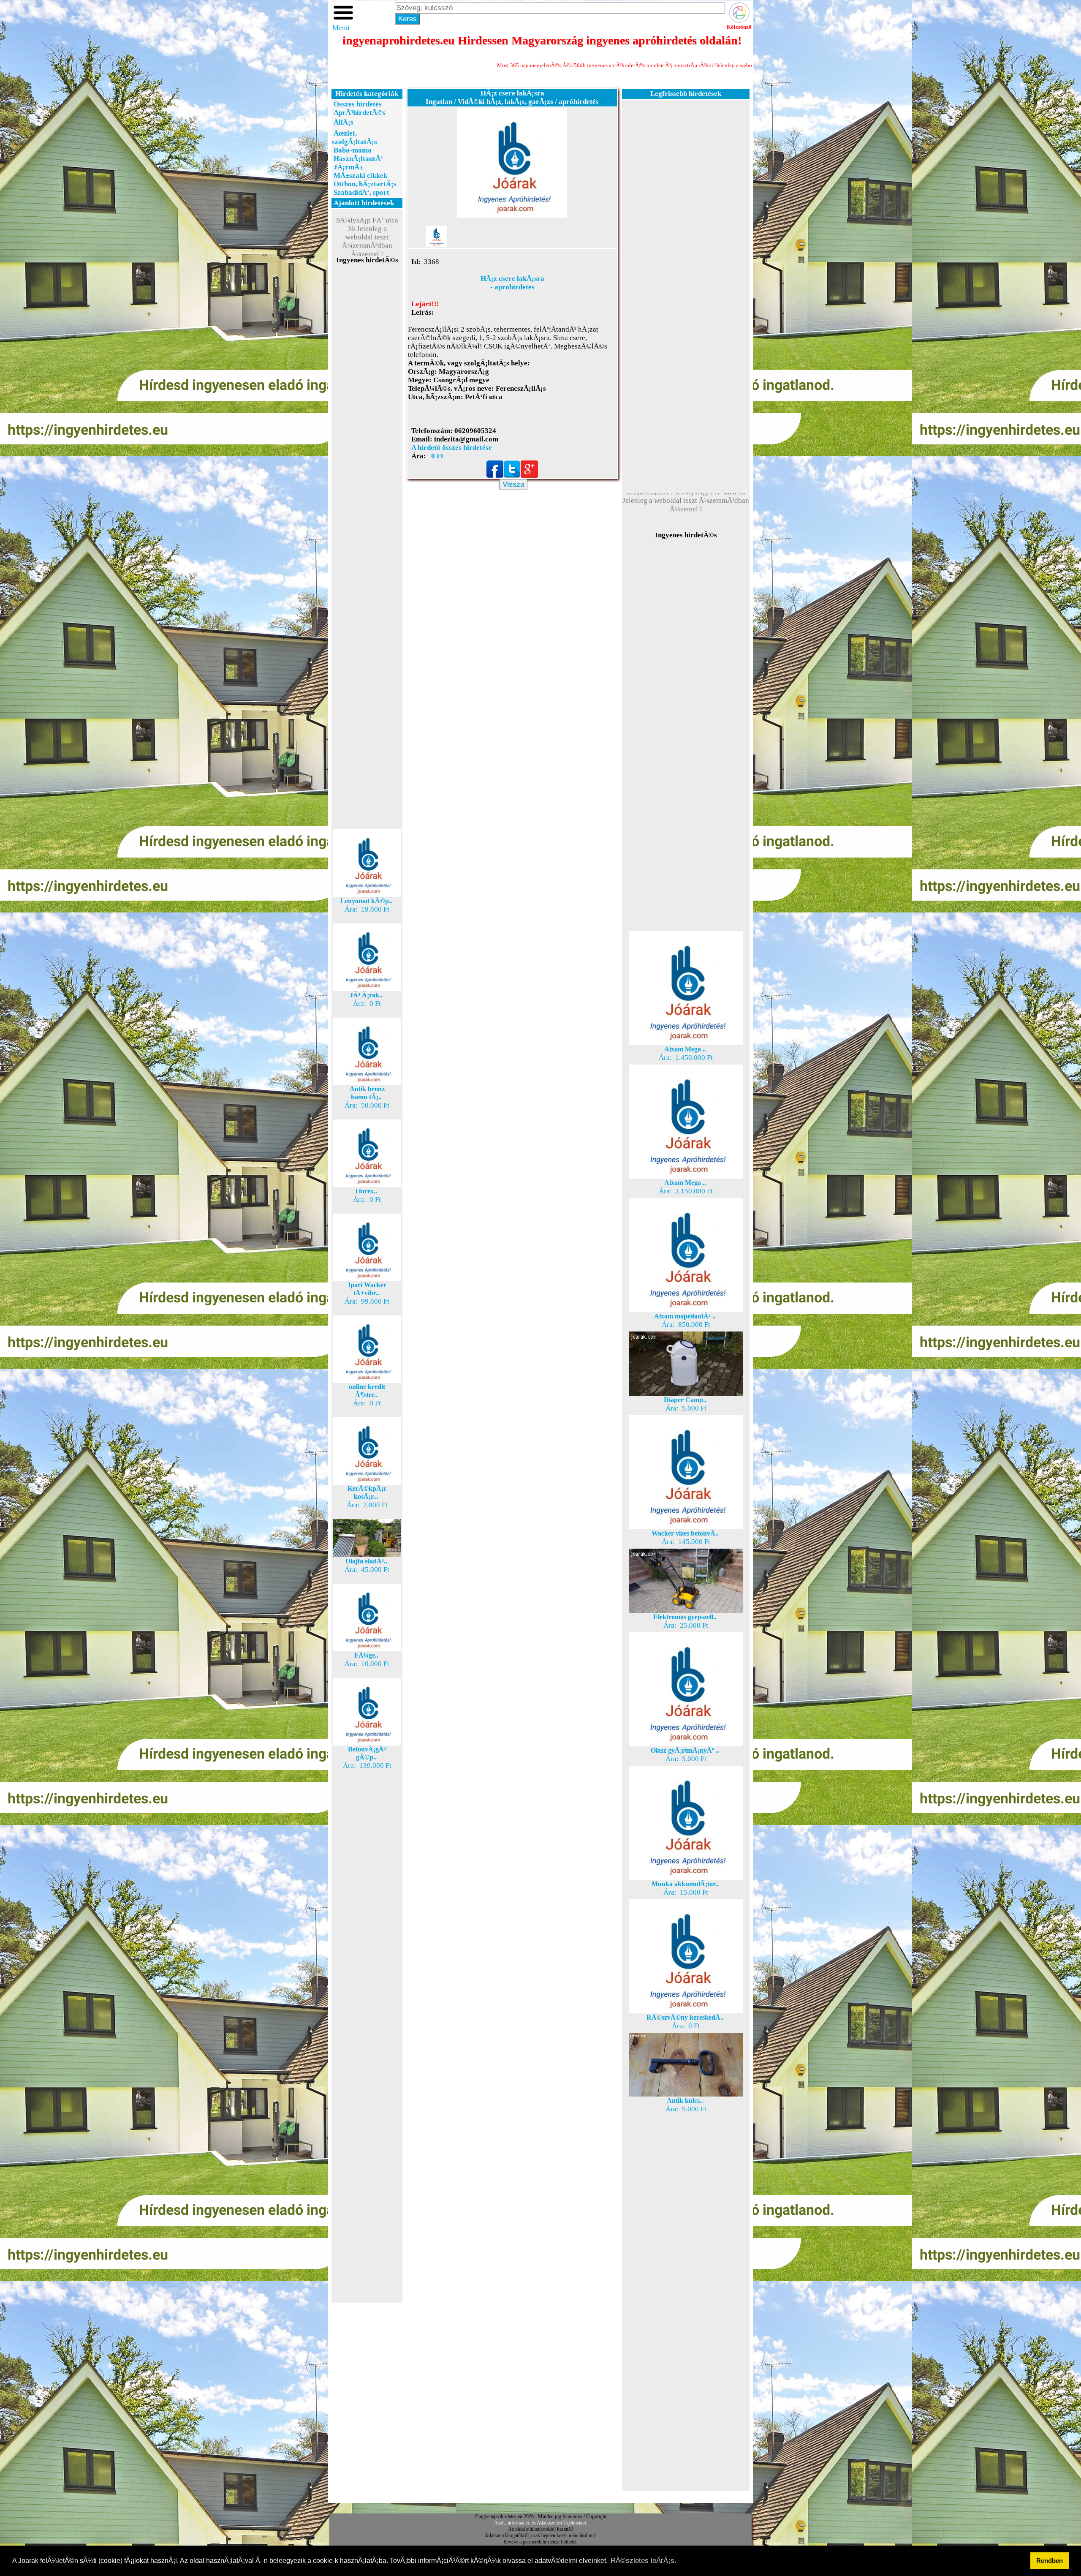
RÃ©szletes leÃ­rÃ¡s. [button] (644, 2561)
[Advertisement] (367, 415)
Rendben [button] (1050, 2561)
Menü (341, 28)
